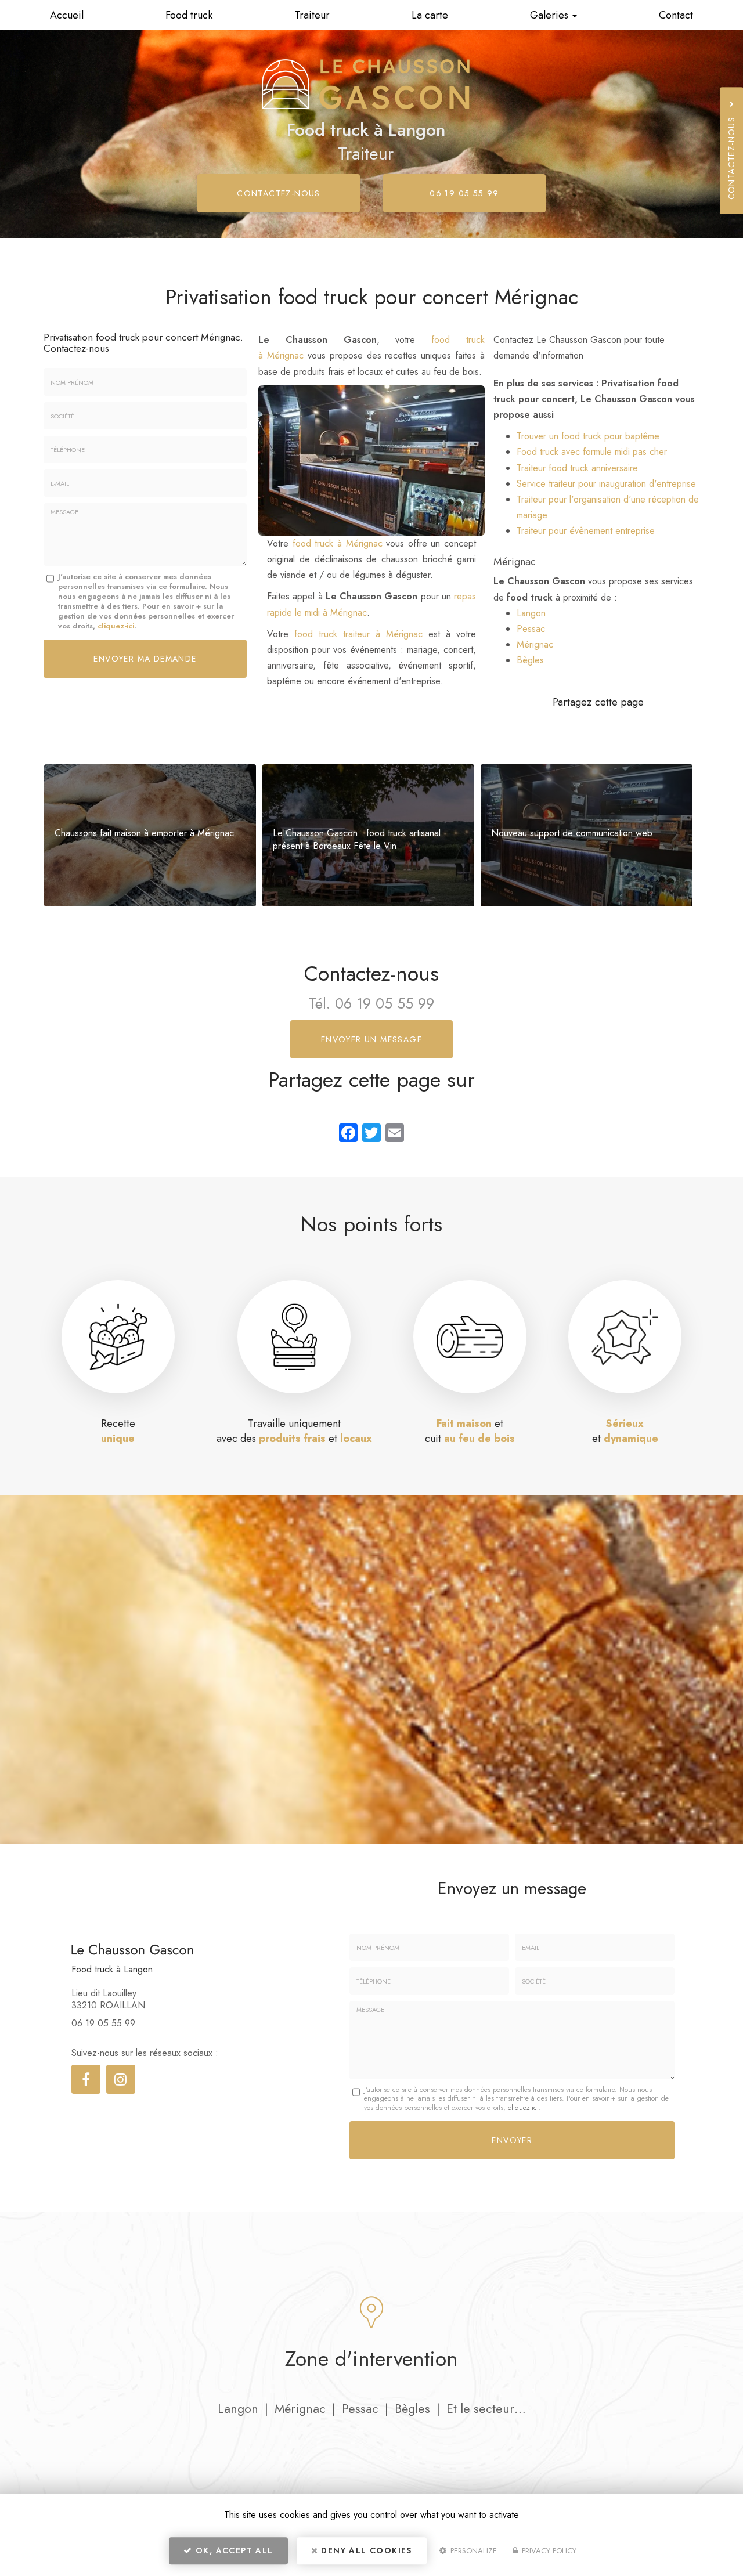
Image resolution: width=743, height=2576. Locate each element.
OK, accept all (233, 2550)
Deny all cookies (365, 2550)
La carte (430, 15)
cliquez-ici (116, 626)
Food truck (189, 15)
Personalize (473, 2551)
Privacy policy (548, 2551)
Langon (531, 613)
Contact (676, 15)
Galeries (551, 15)
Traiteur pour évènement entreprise (586, 531)
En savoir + (150, 835)
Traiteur (312, 15)
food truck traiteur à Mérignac (358, 634)
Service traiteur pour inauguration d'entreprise (606, 484)
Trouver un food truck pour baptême (588, 436)
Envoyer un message (371, 1039)
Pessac (531, 629)
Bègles (530, 660)
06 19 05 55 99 (464, 193)
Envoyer (512, 2140)
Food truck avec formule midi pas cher (592, 452)
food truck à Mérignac (338, 543)
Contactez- (279, 193)
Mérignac (535, 644)
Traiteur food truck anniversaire (577, 468)
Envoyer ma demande (145, 659)
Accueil (67, 15)
